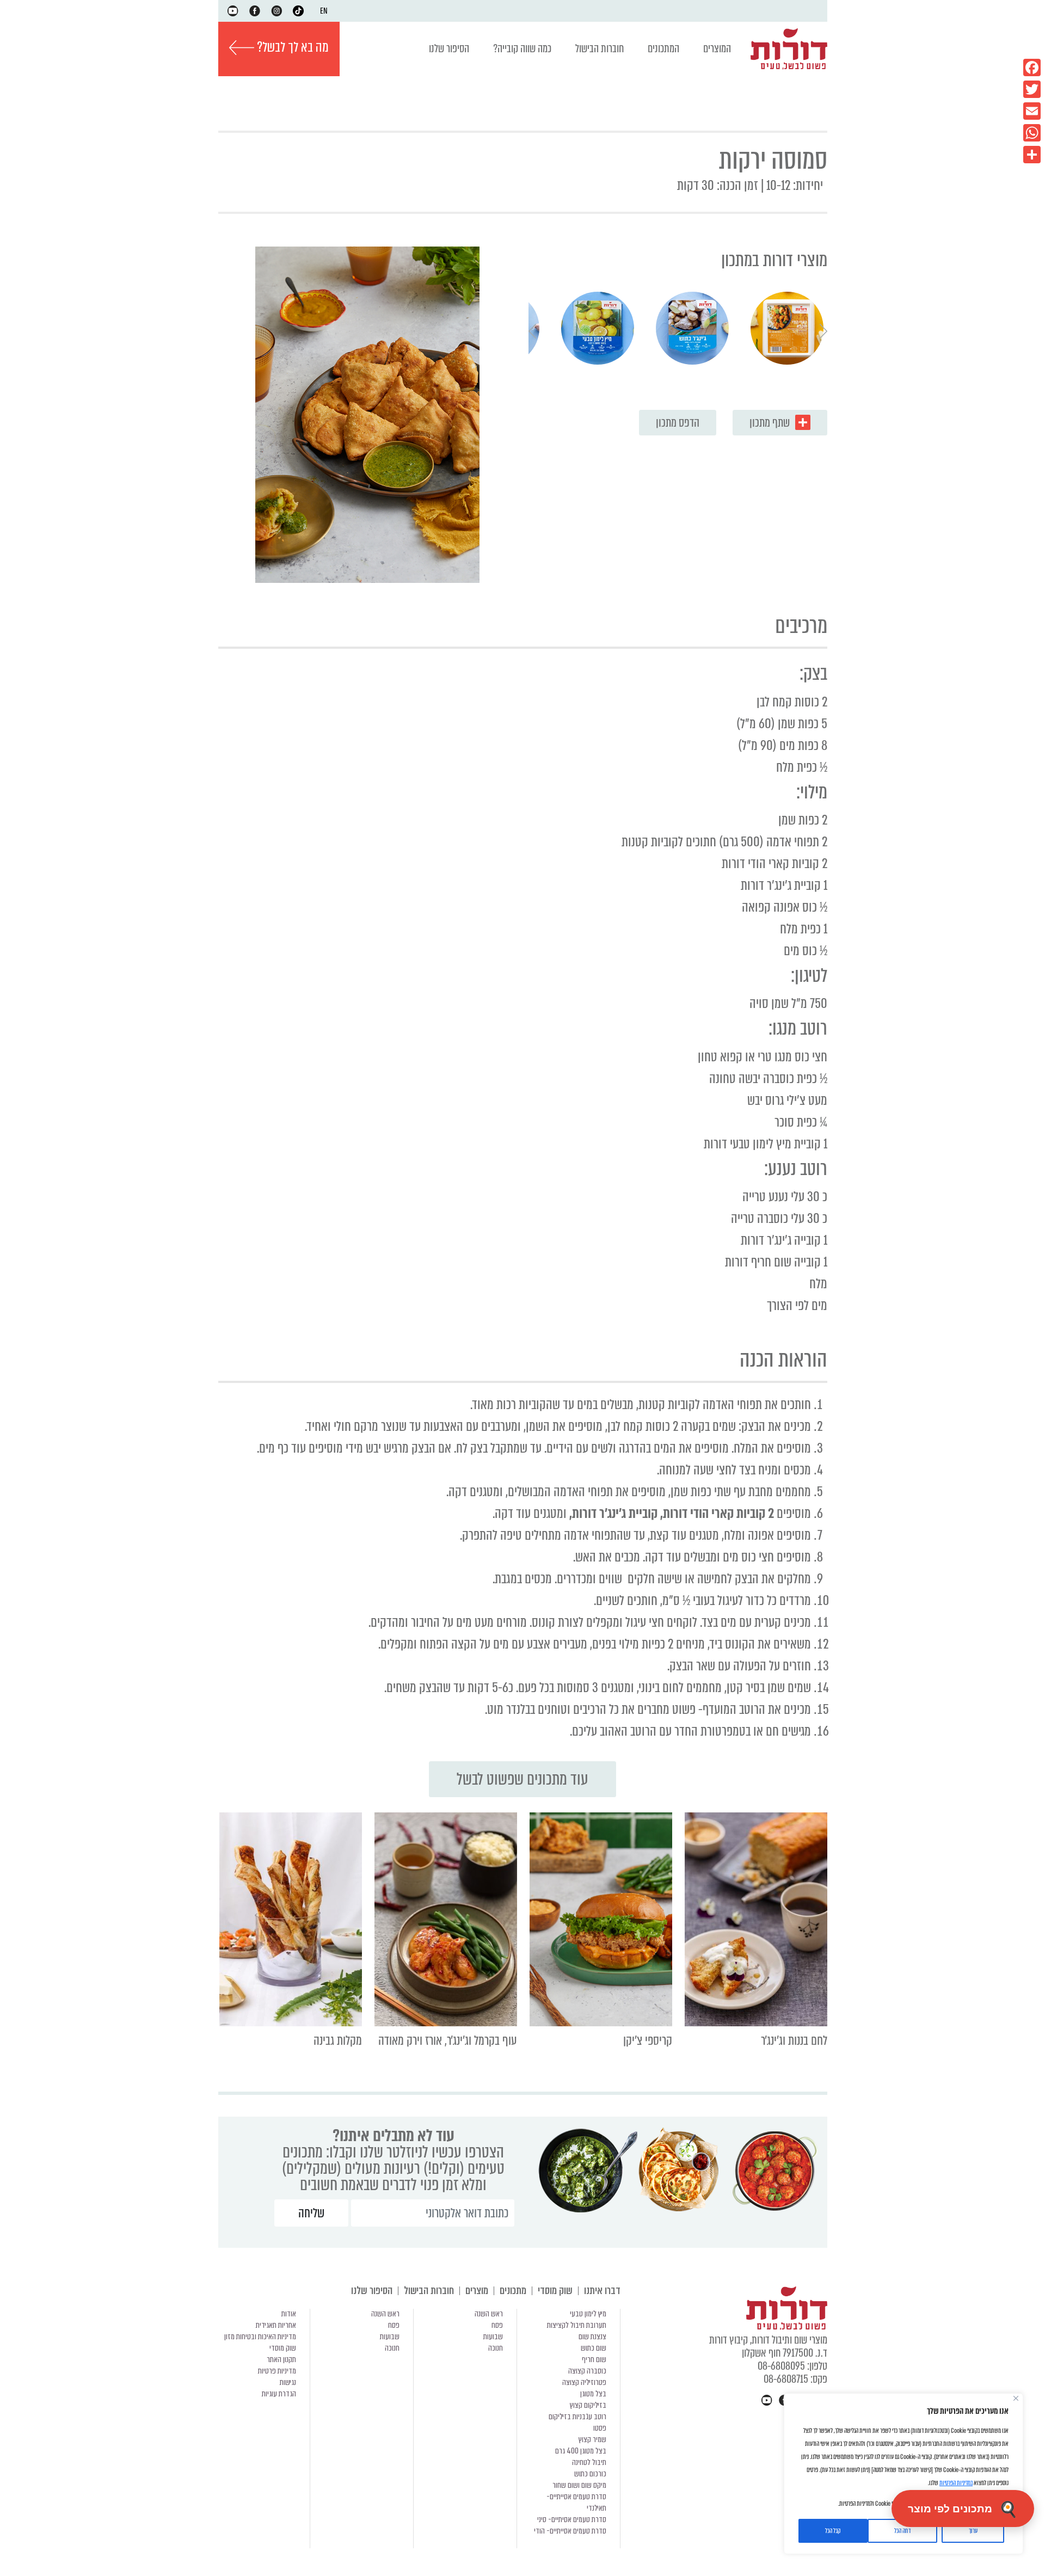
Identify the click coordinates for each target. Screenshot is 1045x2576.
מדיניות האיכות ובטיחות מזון (260, 2337)
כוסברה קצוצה (587, 2371)
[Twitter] (1032, 89)
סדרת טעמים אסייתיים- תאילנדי (576, 2502)
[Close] (1016, 2398)
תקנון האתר (281, 2359)
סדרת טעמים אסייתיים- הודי (570, 2531)
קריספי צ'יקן (648, 2041)
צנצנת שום (592, 2337)
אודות (289, 2314)
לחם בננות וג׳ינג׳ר (794, 2041)
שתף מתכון (770, 423)
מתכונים (513, 2291)
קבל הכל (833, 2531)
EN (324, 11)
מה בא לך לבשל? (291, 47)
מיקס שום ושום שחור (579, 2485)
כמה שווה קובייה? (522, 49)
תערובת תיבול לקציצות (577, 2325)
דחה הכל (902, 2531)
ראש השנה (489, 2314)
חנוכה (496, 2348)
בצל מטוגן (593, 2394)
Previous (823, 331)
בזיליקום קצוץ (588, 2405)
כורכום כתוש (590, 2474)
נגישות (288, 2382)
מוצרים (477, 2291)
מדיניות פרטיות (277, 2371)
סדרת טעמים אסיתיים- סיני (572, 2519)
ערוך (973, 2531)
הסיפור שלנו (449, 49)
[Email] (1032, 111)
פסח (497, 2325)
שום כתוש (594, 2348)
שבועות (493, 2337)
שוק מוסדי (555, 2291)
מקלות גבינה (338, 2041)
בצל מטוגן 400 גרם (581, 2451)
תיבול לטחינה (589, 2462)
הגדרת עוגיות (279, 2394)
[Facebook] (1032, 67)
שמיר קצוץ (592, 2439)
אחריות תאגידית (276, 2325)
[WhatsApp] (1032, 133)
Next (532, 331)
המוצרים (717, 49)
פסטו (600, 2428)
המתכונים (663, 49)
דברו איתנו (602, 2291)
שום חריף (594, 2359)
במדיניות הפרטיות (956, 2483)
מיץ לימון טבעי (588, 2314)
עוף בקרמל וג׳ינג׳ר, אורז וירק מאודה (448, 2041)
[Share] (1032, 155)
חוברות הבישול (600, 49)
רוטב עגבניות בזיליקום (577, 2417)
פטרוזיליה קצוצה (584, 2382)
